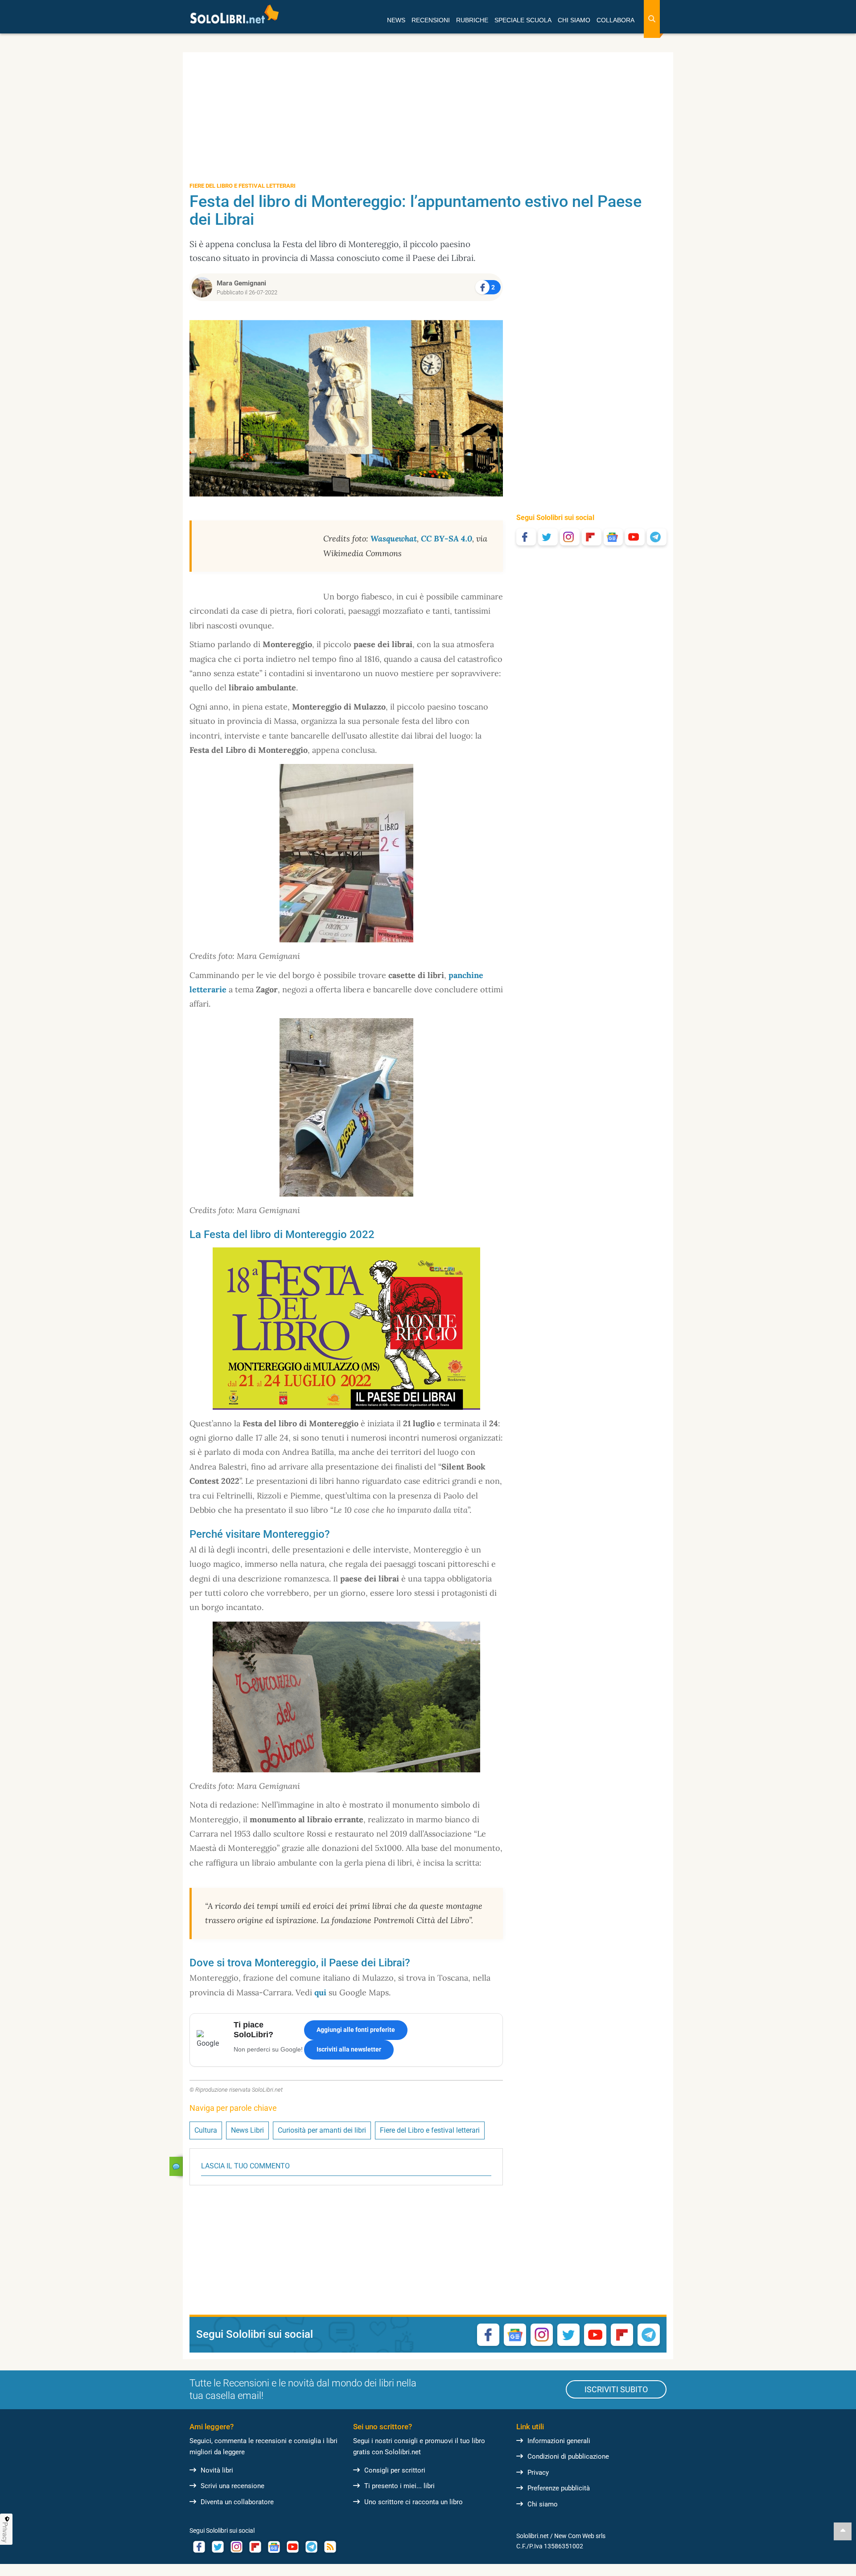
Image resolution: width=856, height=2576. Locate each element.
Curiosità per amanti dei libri (322, 2130)
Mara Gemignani (241, 283)
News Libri (247, 2130)
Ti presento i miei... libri (399, 2486)
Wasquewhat (394, 539)
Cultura (206, 2130)
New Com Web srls (580, 2536)
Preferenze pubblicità (559, 2488)
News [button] (396, 20)
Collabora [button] (615, 20)
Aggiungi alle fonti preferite (356, 2030)
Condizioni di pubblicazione (568, 2456)
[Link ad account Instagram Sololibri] (236, 2547)
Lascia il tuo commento (245, 2166)
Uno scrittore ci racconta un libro (414, 2502)
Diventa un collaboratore (237, 2502)
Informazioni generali (559, 2441)
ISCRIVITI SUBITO (616, 2389)
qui (320, 1992)
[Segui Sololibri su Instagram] (570, 537)
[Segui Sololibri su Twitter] (548, 537)
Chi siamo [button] (574, 20)
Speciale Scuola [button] (523, 20)
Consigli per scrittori (395, 2470)
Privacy (538, 2473)
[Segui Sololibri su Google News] (613, 537)
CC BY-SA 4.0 (447, 539)
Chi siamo (543, 2504)
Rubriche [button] (472, 20)
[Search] (652, 19)
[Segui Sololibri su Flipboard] (592, 537)
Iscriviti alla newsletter (349, 2049)
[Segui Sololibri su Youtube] (635, 537)
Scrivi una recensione (233, 2486)
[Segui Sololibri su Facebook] (526, 537)
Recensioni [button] (431, 20)
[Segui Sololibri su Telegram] (657, 537)
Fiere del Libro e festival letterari (430, 2130)
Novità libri (217, 2470)
